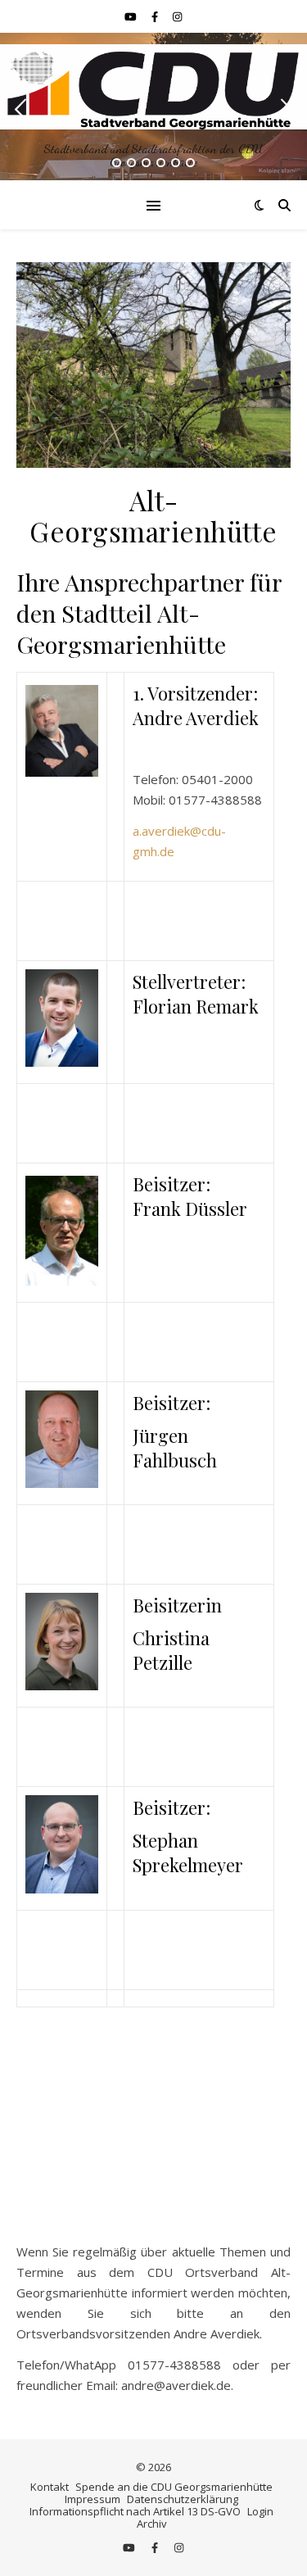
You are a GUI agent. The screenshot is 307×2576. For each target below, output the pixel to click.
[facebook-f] (156, 16)
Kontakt (50, 2487)
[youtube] (132, 16)
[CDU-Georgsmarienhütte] (153, 86)
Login (260, 2511)
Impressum (93, 2499)
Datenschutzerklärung (183, 2499)
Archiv (152, 2524)
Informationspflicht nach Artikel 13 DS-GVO (135, 2511)
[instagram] (177, 16)
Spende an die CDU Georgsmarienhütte (174, 2487)
